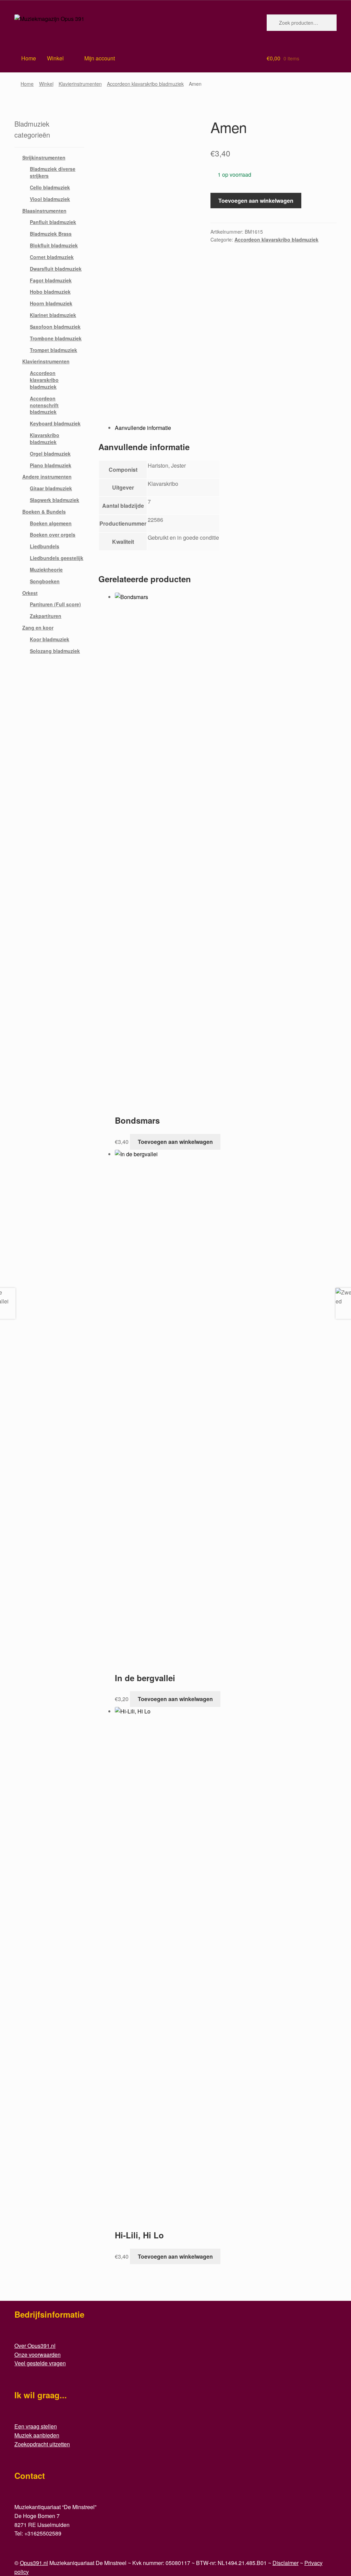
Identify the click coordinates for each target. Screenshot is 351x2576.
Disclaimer (286, 2563)
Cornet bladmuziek (52, 257)
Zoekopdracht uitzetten (42, 2444)
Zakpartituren (46, 616)
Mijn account (100, 58)
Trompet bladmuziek (53, 350)
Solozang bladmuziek (55, 651)
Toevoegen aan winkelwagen (256, 201)
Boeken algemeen (51, 523)
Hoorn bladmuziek (51, 303)
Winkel (55, 58)
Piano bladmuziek (51, 465)
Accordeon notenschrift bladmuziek (44, 405)
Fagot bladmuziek (51, 280)
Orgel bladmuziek (50, 454)
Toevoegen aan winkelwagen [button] (175, 1142)
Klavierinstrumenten (80, 84)
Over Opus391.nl (35, 2346)
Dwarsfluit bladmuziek (56, 269)
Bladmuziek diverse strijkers (53, 172)
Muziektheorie (46, 570)
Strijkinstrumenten (44, 157)
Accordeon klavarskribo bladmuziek (145, 84)
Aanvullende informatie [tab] (143, 428)
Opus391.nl (34, 2563)
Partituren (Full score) (55, 604)
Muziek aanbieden (37, 2435)
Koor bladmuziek (50, 639)
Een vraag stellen (36, 2426)
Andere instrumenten (47, 477)
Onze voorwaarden (38, 2355)
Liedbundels (45, 546)
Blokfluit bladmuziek (54, 245)
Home (27, 84)
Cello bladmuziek (50, 187)
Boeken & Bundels (44, 512)
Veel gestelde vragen (40, 2363)
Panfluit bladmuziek (53, 222)
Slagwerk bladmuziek (55, 500)
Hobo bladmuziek (50, 292)
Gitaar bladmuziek (51, 488)
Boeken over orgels (53, 535)
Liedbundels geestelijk (57, 558)
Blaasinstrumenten (44, 211)
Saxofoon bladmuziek (55, 327)
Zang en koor (38, 628)
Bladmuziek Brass (51, 234)
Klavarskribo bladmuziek (45, 438)
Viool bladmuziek (50, 199)
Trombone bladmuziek (56, 338)
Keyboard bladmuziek (55, 423)
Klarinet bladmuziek (53, 315)
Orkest (30, 593)
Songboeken (45, 581)
